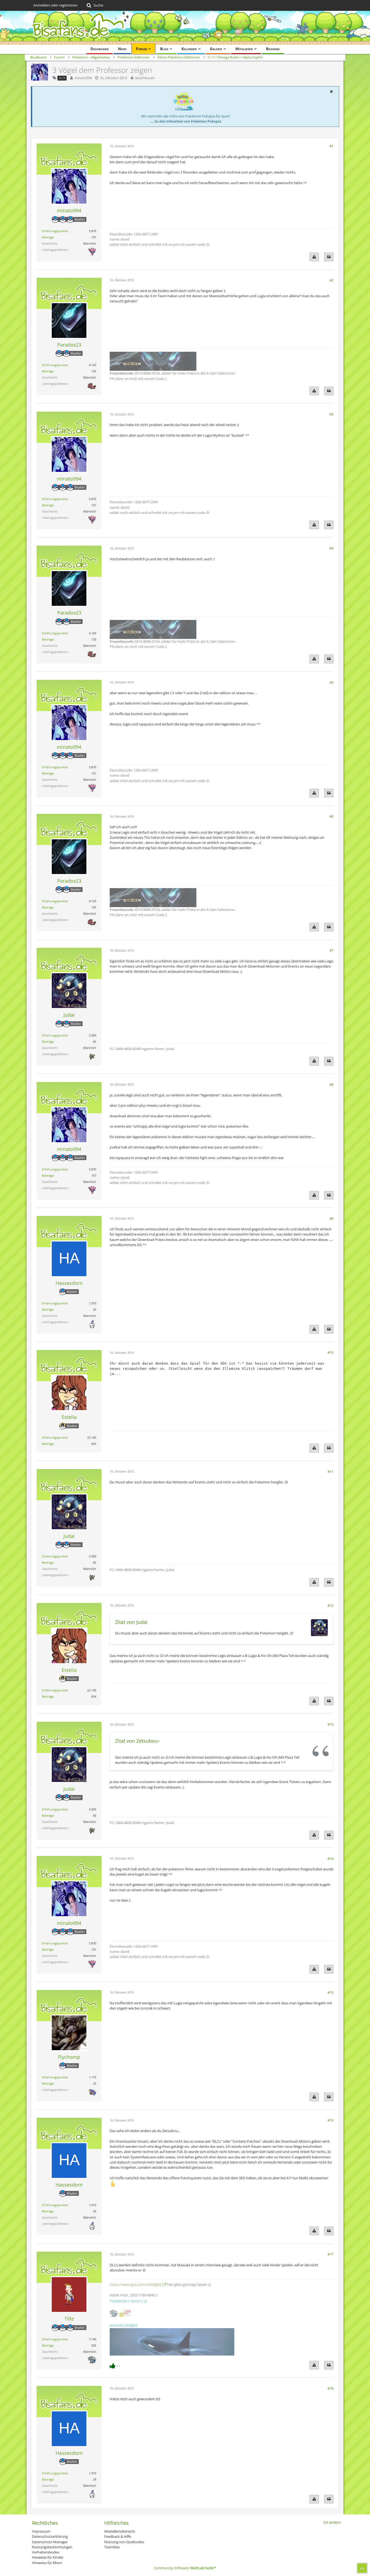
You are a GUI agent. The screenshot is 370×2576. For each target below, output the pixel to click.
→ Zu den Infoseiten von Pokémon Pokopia (186, 121)
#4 (331, 548)
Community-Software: (185, 2568)
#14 (330, 1858)
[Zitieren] (329, 257)
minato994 (83, 78)
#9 (331, 1218)
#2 (331, 280)
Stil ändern (332, 2522)
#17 (330, 2254)
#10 (330, 1352)
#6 (331, 816)
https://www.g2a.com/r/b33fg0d (136, 2284)
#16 (330, 2120)
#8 (331, 1084)
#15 (330, 1992)
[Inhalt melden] (314, 257)
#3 (331, 414)
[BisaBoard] (185, 28)
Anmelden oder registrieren (55, 5)
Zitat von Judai (131, 1622)
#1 (331, 146)
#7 (331, 950)
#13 (330, 1724)
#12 (330, 1605)
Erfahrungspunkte (55, 231)
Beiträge (48, 237)
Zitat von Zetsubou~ (138, 1741)
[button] (331, 91)
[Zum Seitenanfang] (362, 2568)
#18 (330, 2388)
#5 (331, 682)
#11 (330, 1471)
